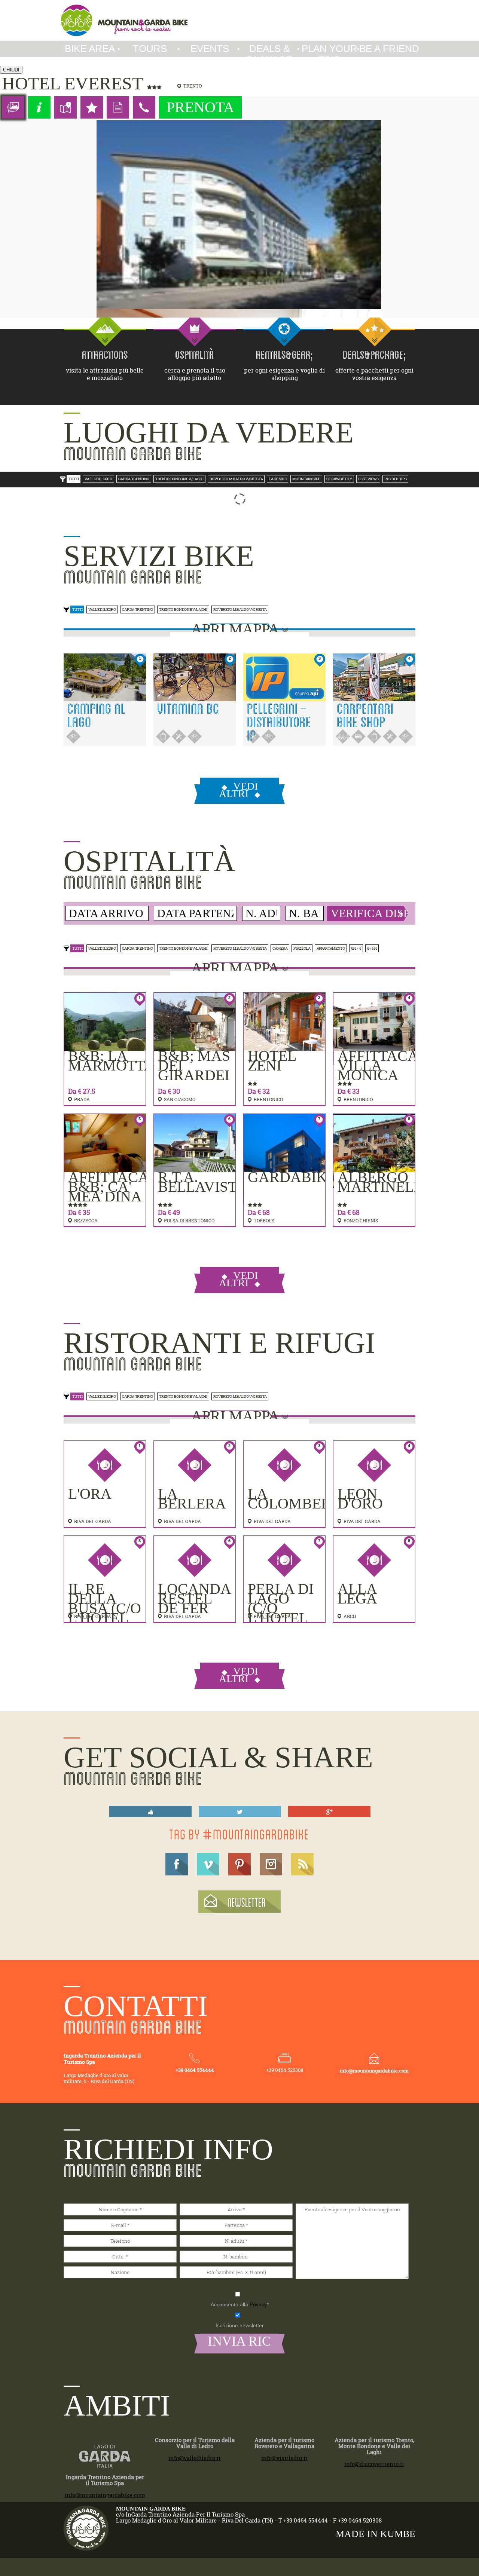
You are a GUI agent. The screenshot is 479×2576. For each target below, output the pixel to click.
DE (381, 6)
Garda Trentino (134, 479)
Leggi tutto (166, 719)
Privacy (258, 2304)
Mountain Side (306, 479)
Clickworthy (339, 479)
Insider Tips (395, 479)
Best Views (368, 479)
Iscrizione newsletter (240, 2325)
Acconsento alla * (240, 2304)
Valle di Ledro (98, 479)
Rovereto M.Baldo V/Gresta (236, 479)
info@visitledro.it (284, 2458)
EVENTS (210, 49)
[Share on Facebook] (150, 1812)
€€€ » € (356, 948)
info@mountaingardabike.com (374, 2071)
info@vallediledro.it (195, 2458)
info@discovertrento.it (374, 2464)
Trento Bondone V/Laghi (179, 479)
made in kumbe (376, 2534)
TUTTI (74, 479)
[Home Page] (124, 20)
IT (367, 6)
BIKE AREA (90, 49)
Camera (280, 948)
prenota (200, 107)
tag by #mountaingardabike (239, 1834)
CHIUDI (11, 70)
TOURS (150, 49)
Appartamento (331, 948)
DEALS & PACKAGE (269, 54)
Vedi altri (238, 790)
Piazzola (302, 948)
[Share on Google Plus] (329, 1812)
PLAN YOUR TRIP (329, 54)
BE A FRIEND (389, 49)
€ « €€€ (372, 948)
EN (396, 6)
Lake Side (277, 479)
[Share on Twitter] (240, 1812)
